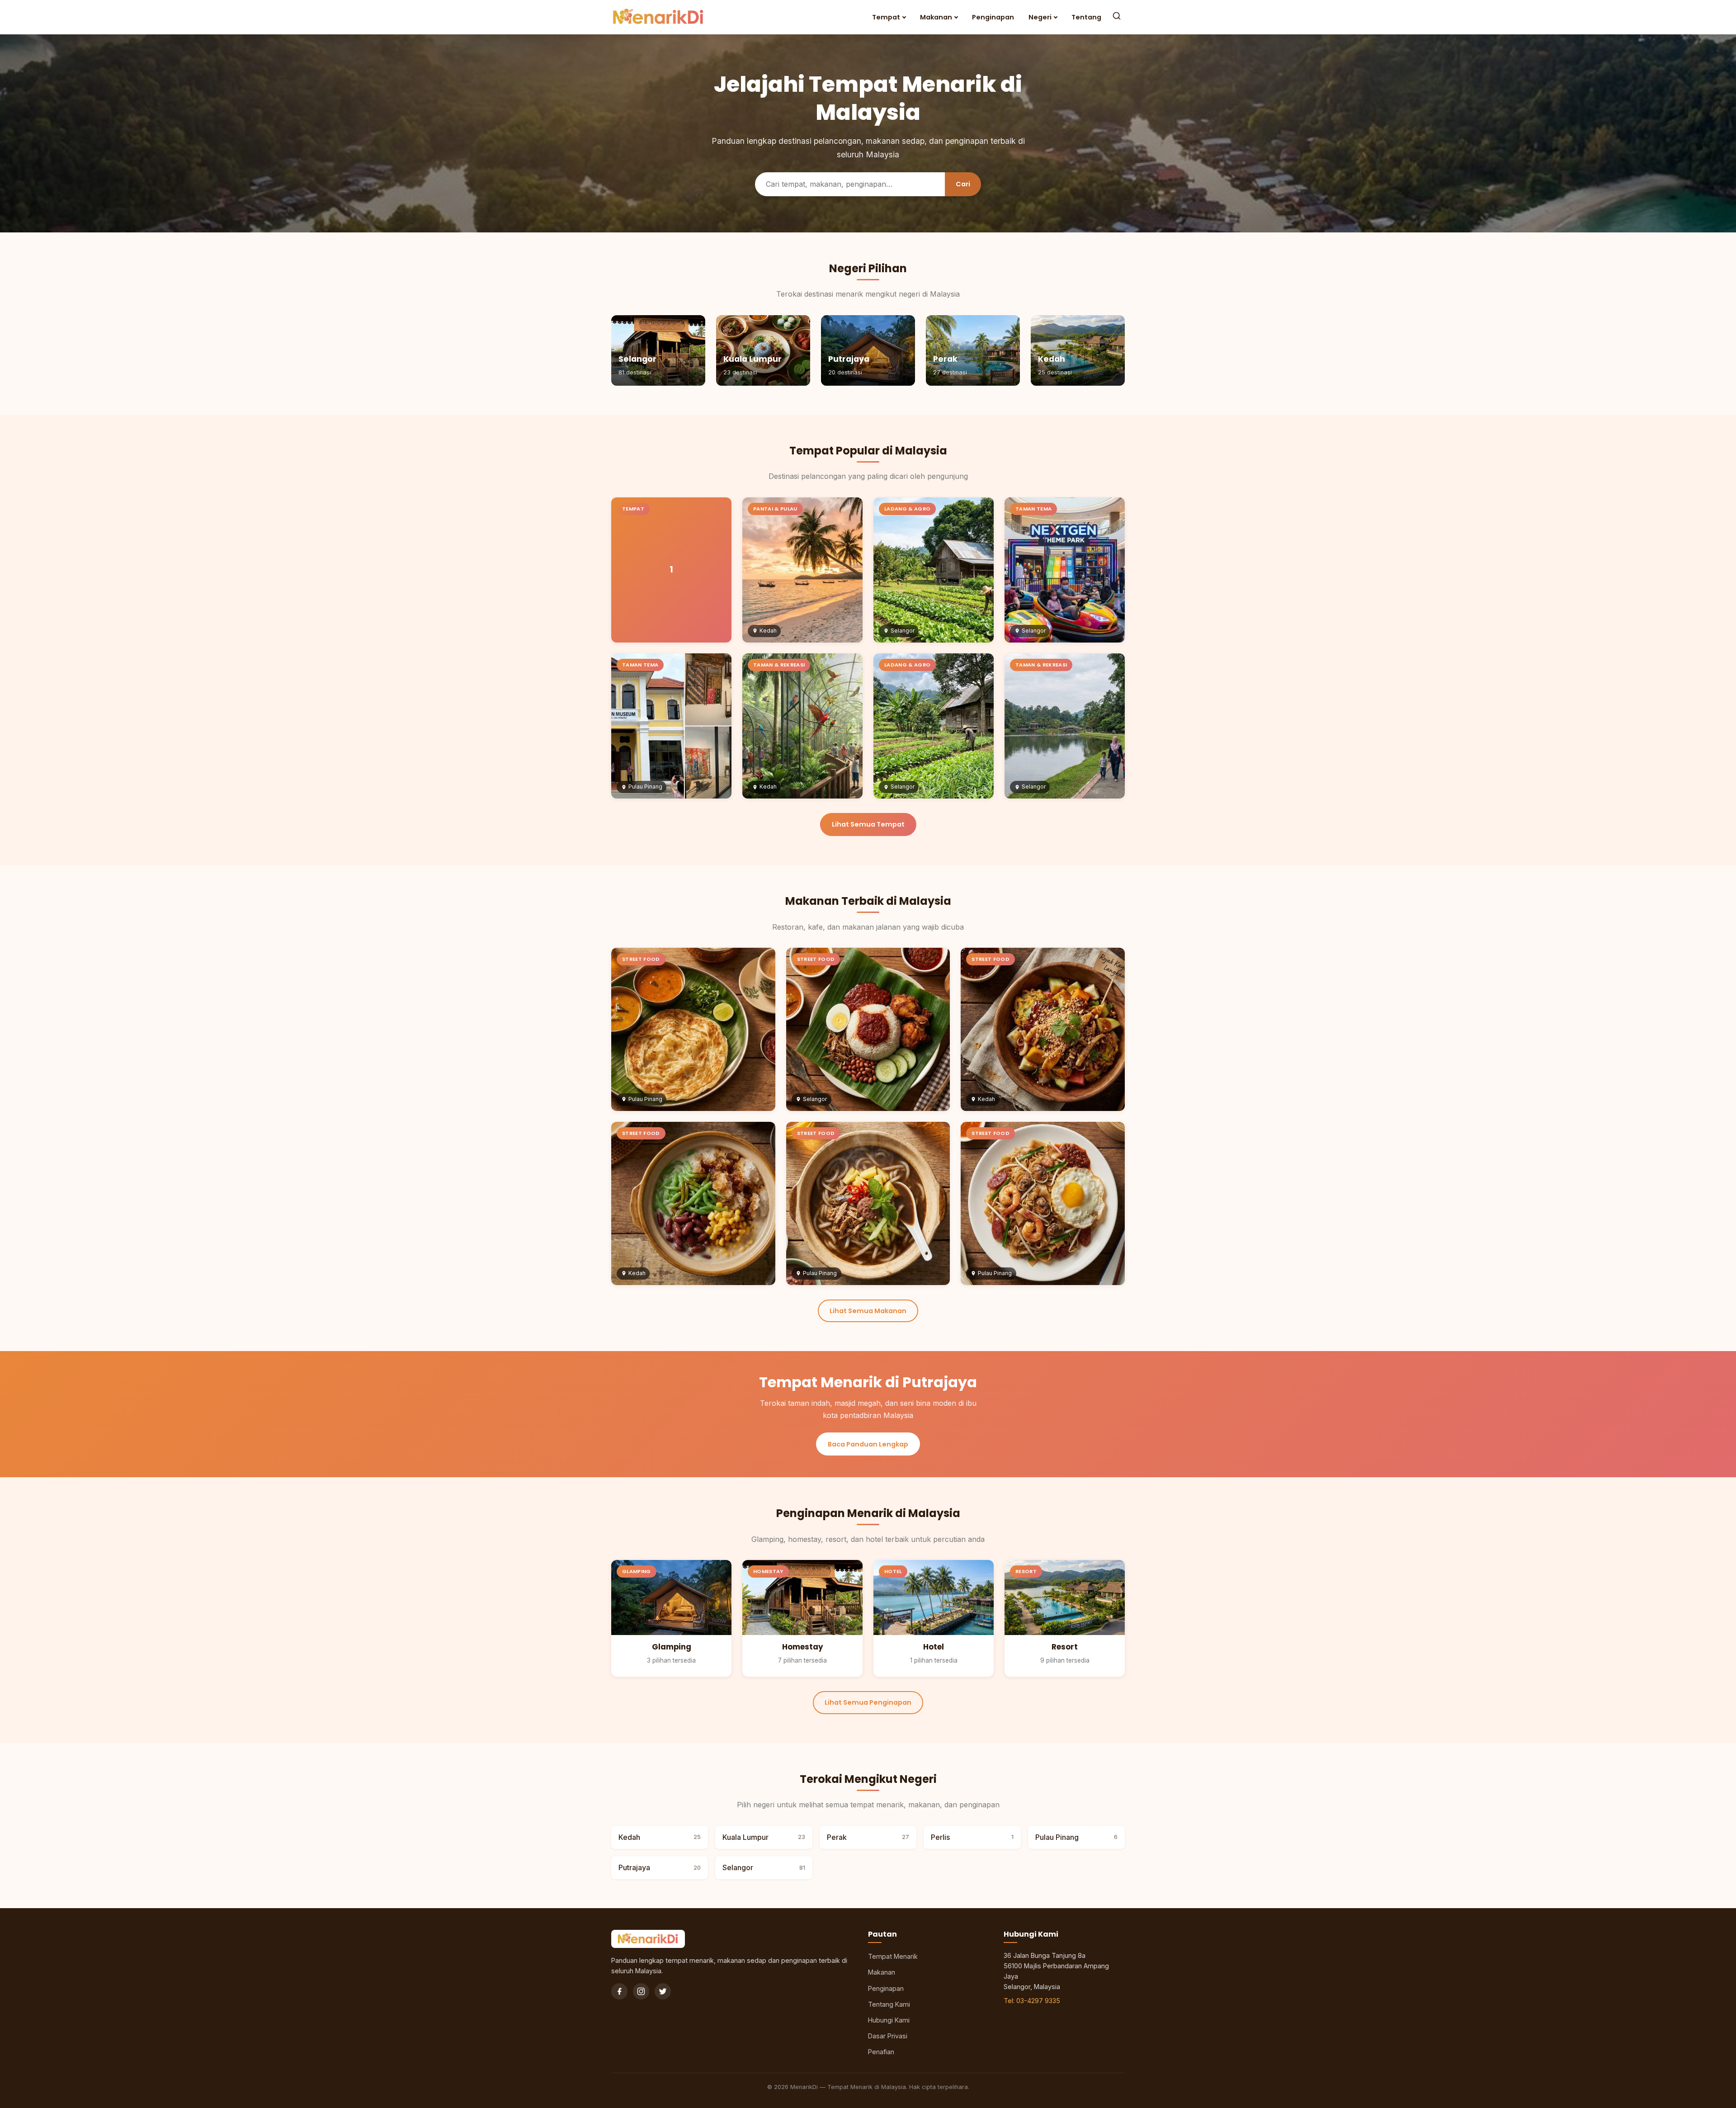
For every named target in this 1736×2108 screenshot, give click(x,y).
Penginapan (993, 17)
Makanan (936, 17)
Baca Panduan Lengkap (868, 1444)
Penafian (881, 2052)
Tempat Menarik (893, 1956)
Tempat (886, 17)
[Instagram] (641, 1991)
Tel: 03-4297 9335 (1032, 2001)
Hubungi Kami (889, 2020)
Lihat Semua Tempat (868, 824)
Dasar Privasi (888, 2036)
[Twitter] (663, 1991)
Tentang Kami (889, 2004)
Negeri (1040, 17)
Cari (963, 184)
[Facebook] (619, 1991)
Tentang (1086, 17)
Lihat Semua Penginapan (868, 1702)
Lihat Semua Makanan (868, 1311)
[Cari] (1117, 17)
